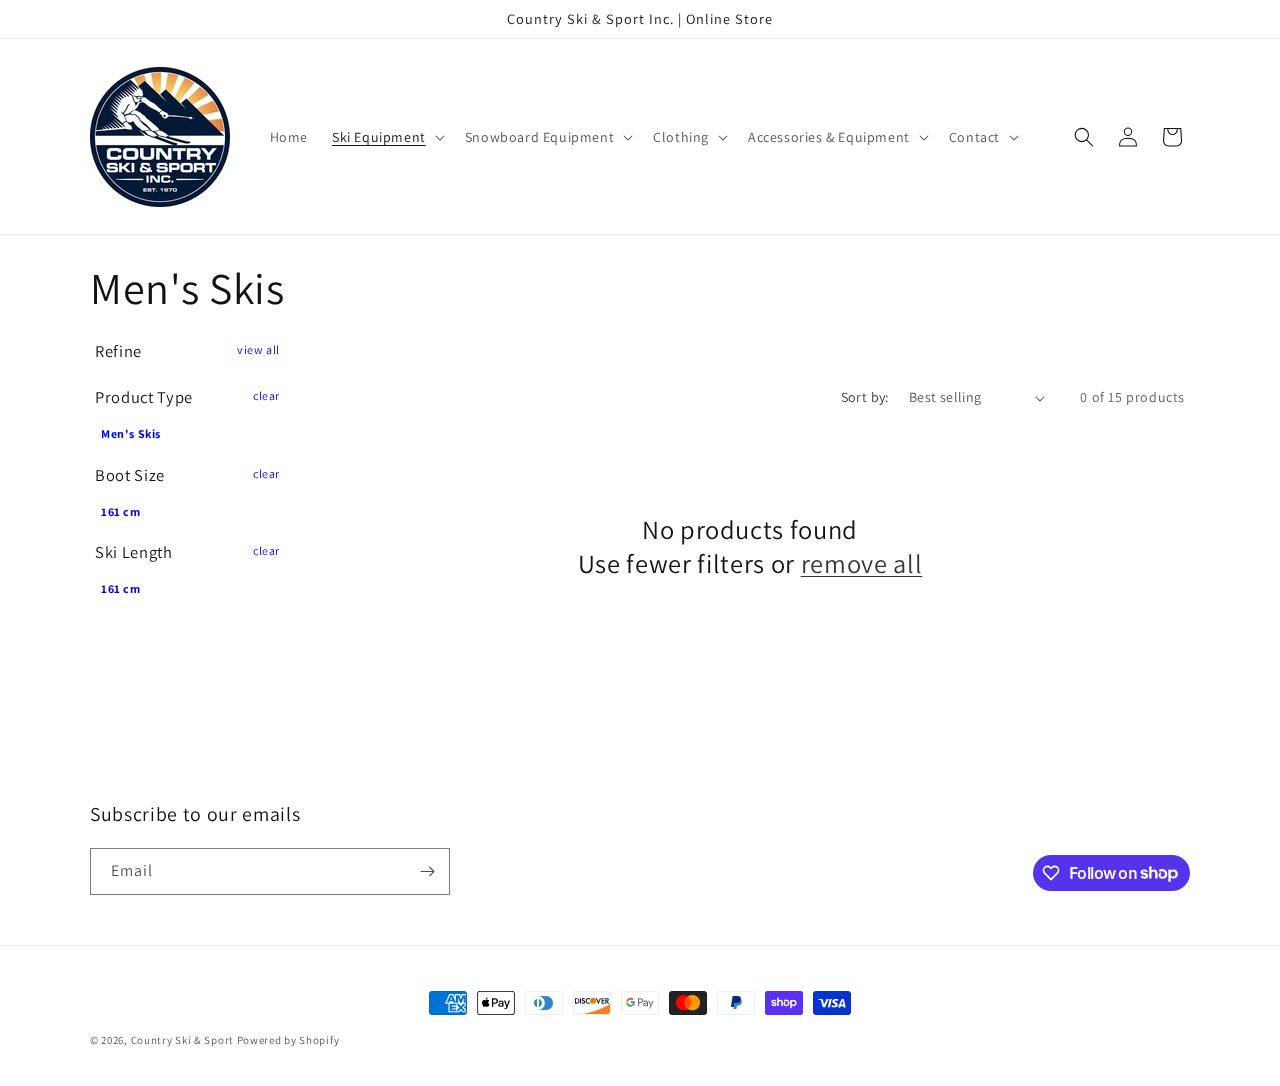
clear (266, 395)
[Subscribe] (427, 871)
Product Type (144, 397)
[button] (386, 137)
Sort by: (865, 397)
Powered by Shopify (288, 1040)
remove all (862, 564)
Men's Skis (131, 433)
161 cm (121, 511)
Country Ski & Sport (182, 1040)
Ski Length (134, 552)
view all (258, 349)
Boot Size (130, 475)
